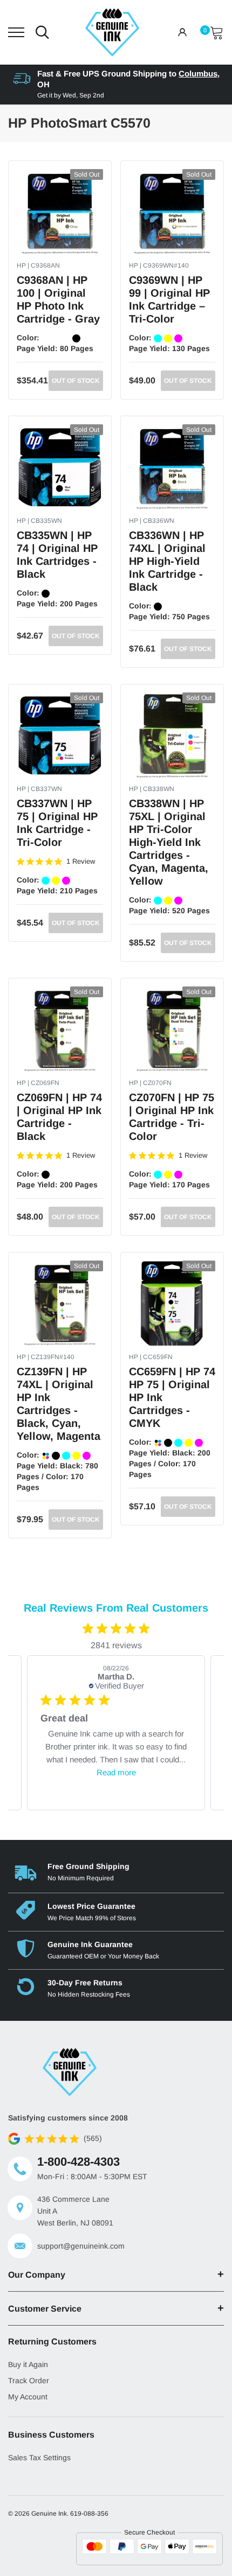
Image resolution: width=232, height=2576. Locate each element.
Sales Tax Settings (39, 2458)
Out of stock (76, 381)
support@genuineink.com (81, 2246)
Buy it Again (28, 2364)
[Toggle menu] (16, 32)
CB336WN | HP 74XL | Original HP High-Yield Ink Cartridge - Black (167, 561)
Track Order (29, 2381)
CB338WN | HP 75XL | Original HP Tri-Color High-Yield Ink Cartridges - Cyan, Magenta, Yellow (169, 842)
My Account (28, 2397)
